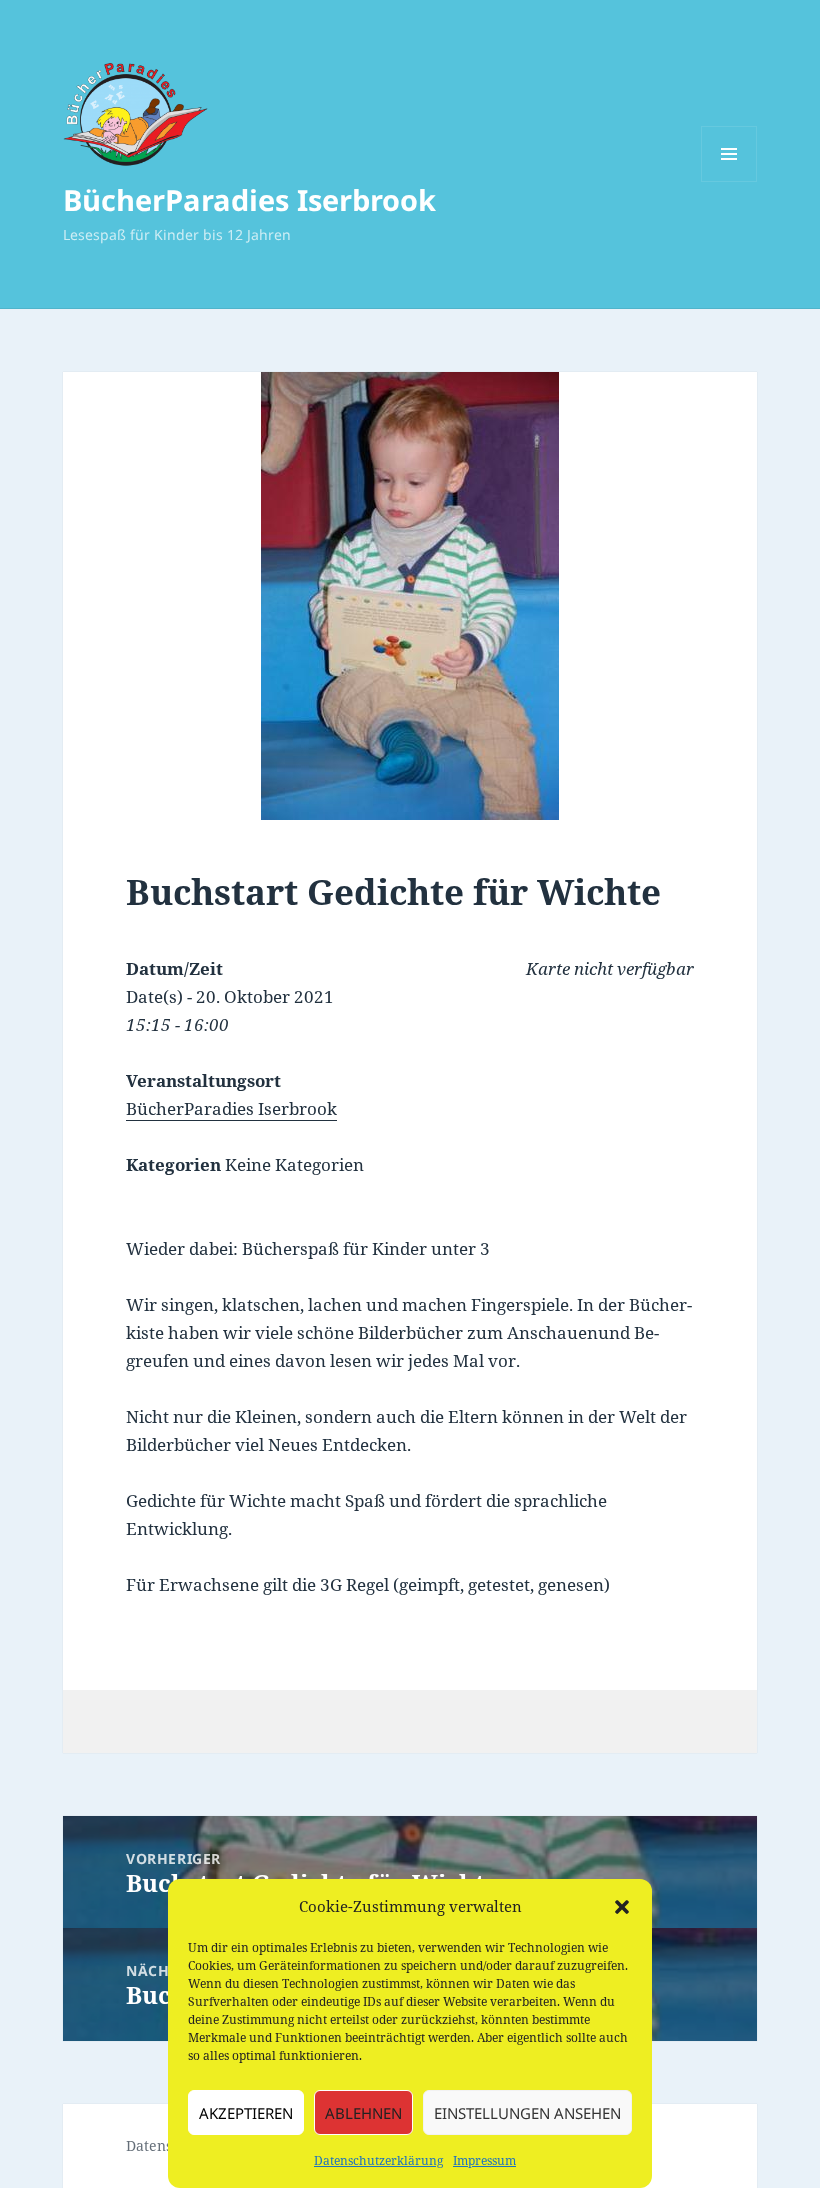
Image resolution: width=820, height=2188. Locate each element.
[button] (622, 1907)
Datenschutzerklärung (378, 2160)
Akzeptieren (246, 2113)
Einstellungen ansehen (527, 2113)
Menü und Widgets (729, 181)
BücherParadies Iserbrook (249, 199)
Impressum (484, 2160)
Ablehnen (363, 2113)
